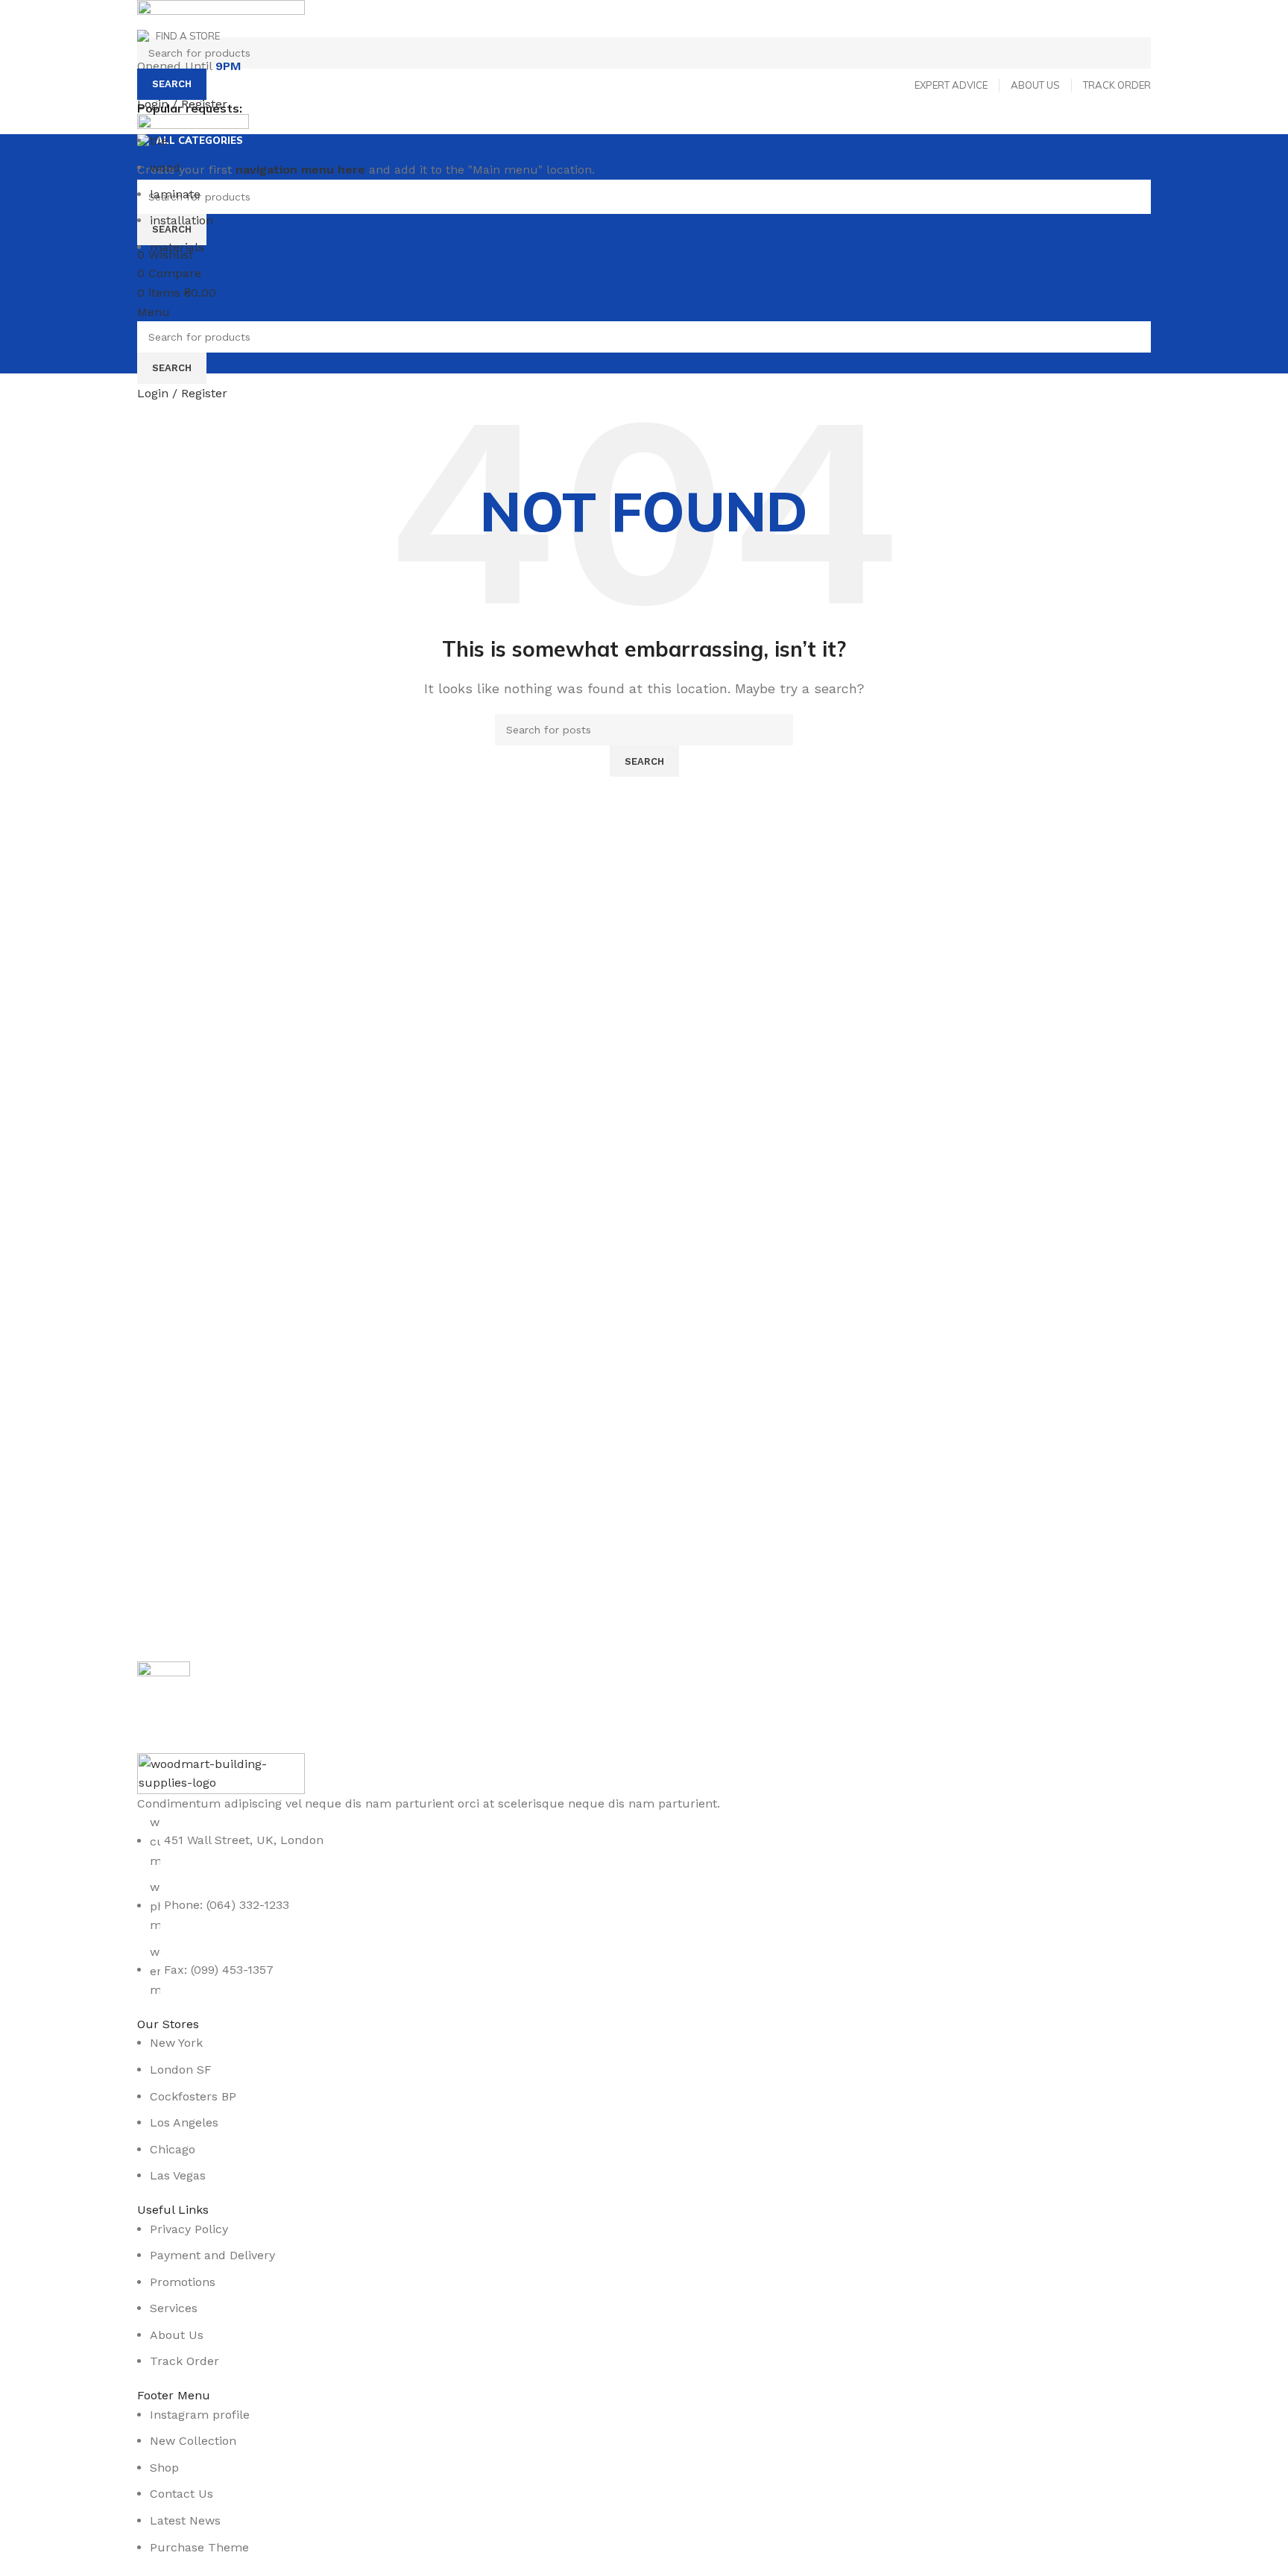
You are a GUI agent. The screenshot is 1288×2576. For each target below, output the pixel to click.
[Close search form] (19, 19)
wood (165, 167)
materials (177, 247)
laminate (175, 194)
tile (159, 141)
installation (181, 220)
